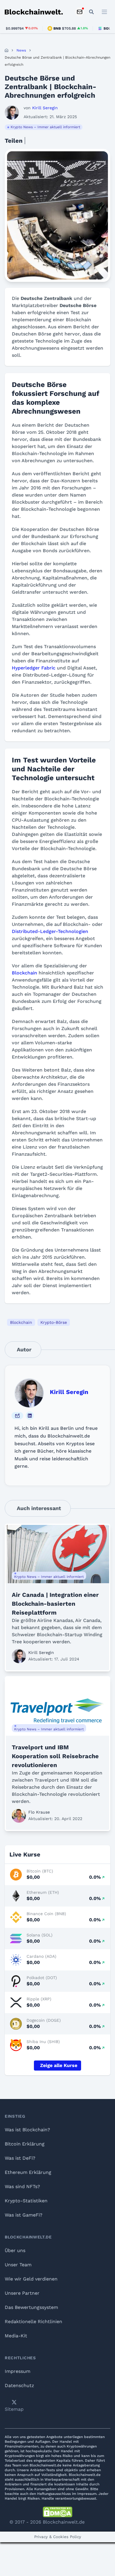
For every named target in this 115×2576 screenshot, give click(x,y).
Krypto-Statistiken (26, 2201)
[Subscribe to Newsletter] (80, 12)
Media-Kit (16, 2336)
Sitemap (14, 2409)
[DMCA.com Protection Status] (57, 2512)
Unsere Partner (22, 2293)
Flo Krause (39, 1812)
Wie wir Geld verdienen (31, 2279)
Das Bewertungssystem (31, 2307)
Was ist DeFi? (20, 2158)
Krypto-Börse (54, 1322)
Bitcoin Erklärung (25, 2144)
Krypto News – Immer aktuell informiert (45, 127)
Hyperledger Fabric (34, 668)
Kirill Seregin (69, 1392)
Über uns (15, 2250)
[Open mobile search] (91, 12)
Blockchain (24, 973)
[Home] (6, 50)
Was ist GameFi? (24, 2215)
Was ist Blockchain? (27, 2130)
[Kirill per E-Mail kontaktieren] (17, 1416)
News (21, 50)
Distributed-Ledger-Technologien (50, 931)
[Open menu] (104, 12)
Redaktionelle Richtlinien (33, 2322)
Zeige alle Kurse (59, 2065)
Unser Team (18, 2265)
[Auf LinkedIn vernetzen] (30, 1416)
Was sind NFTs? (22, 2186)
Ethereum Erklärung (28, 2172)
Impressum (18, 2371)
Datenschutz (19, 2385)
